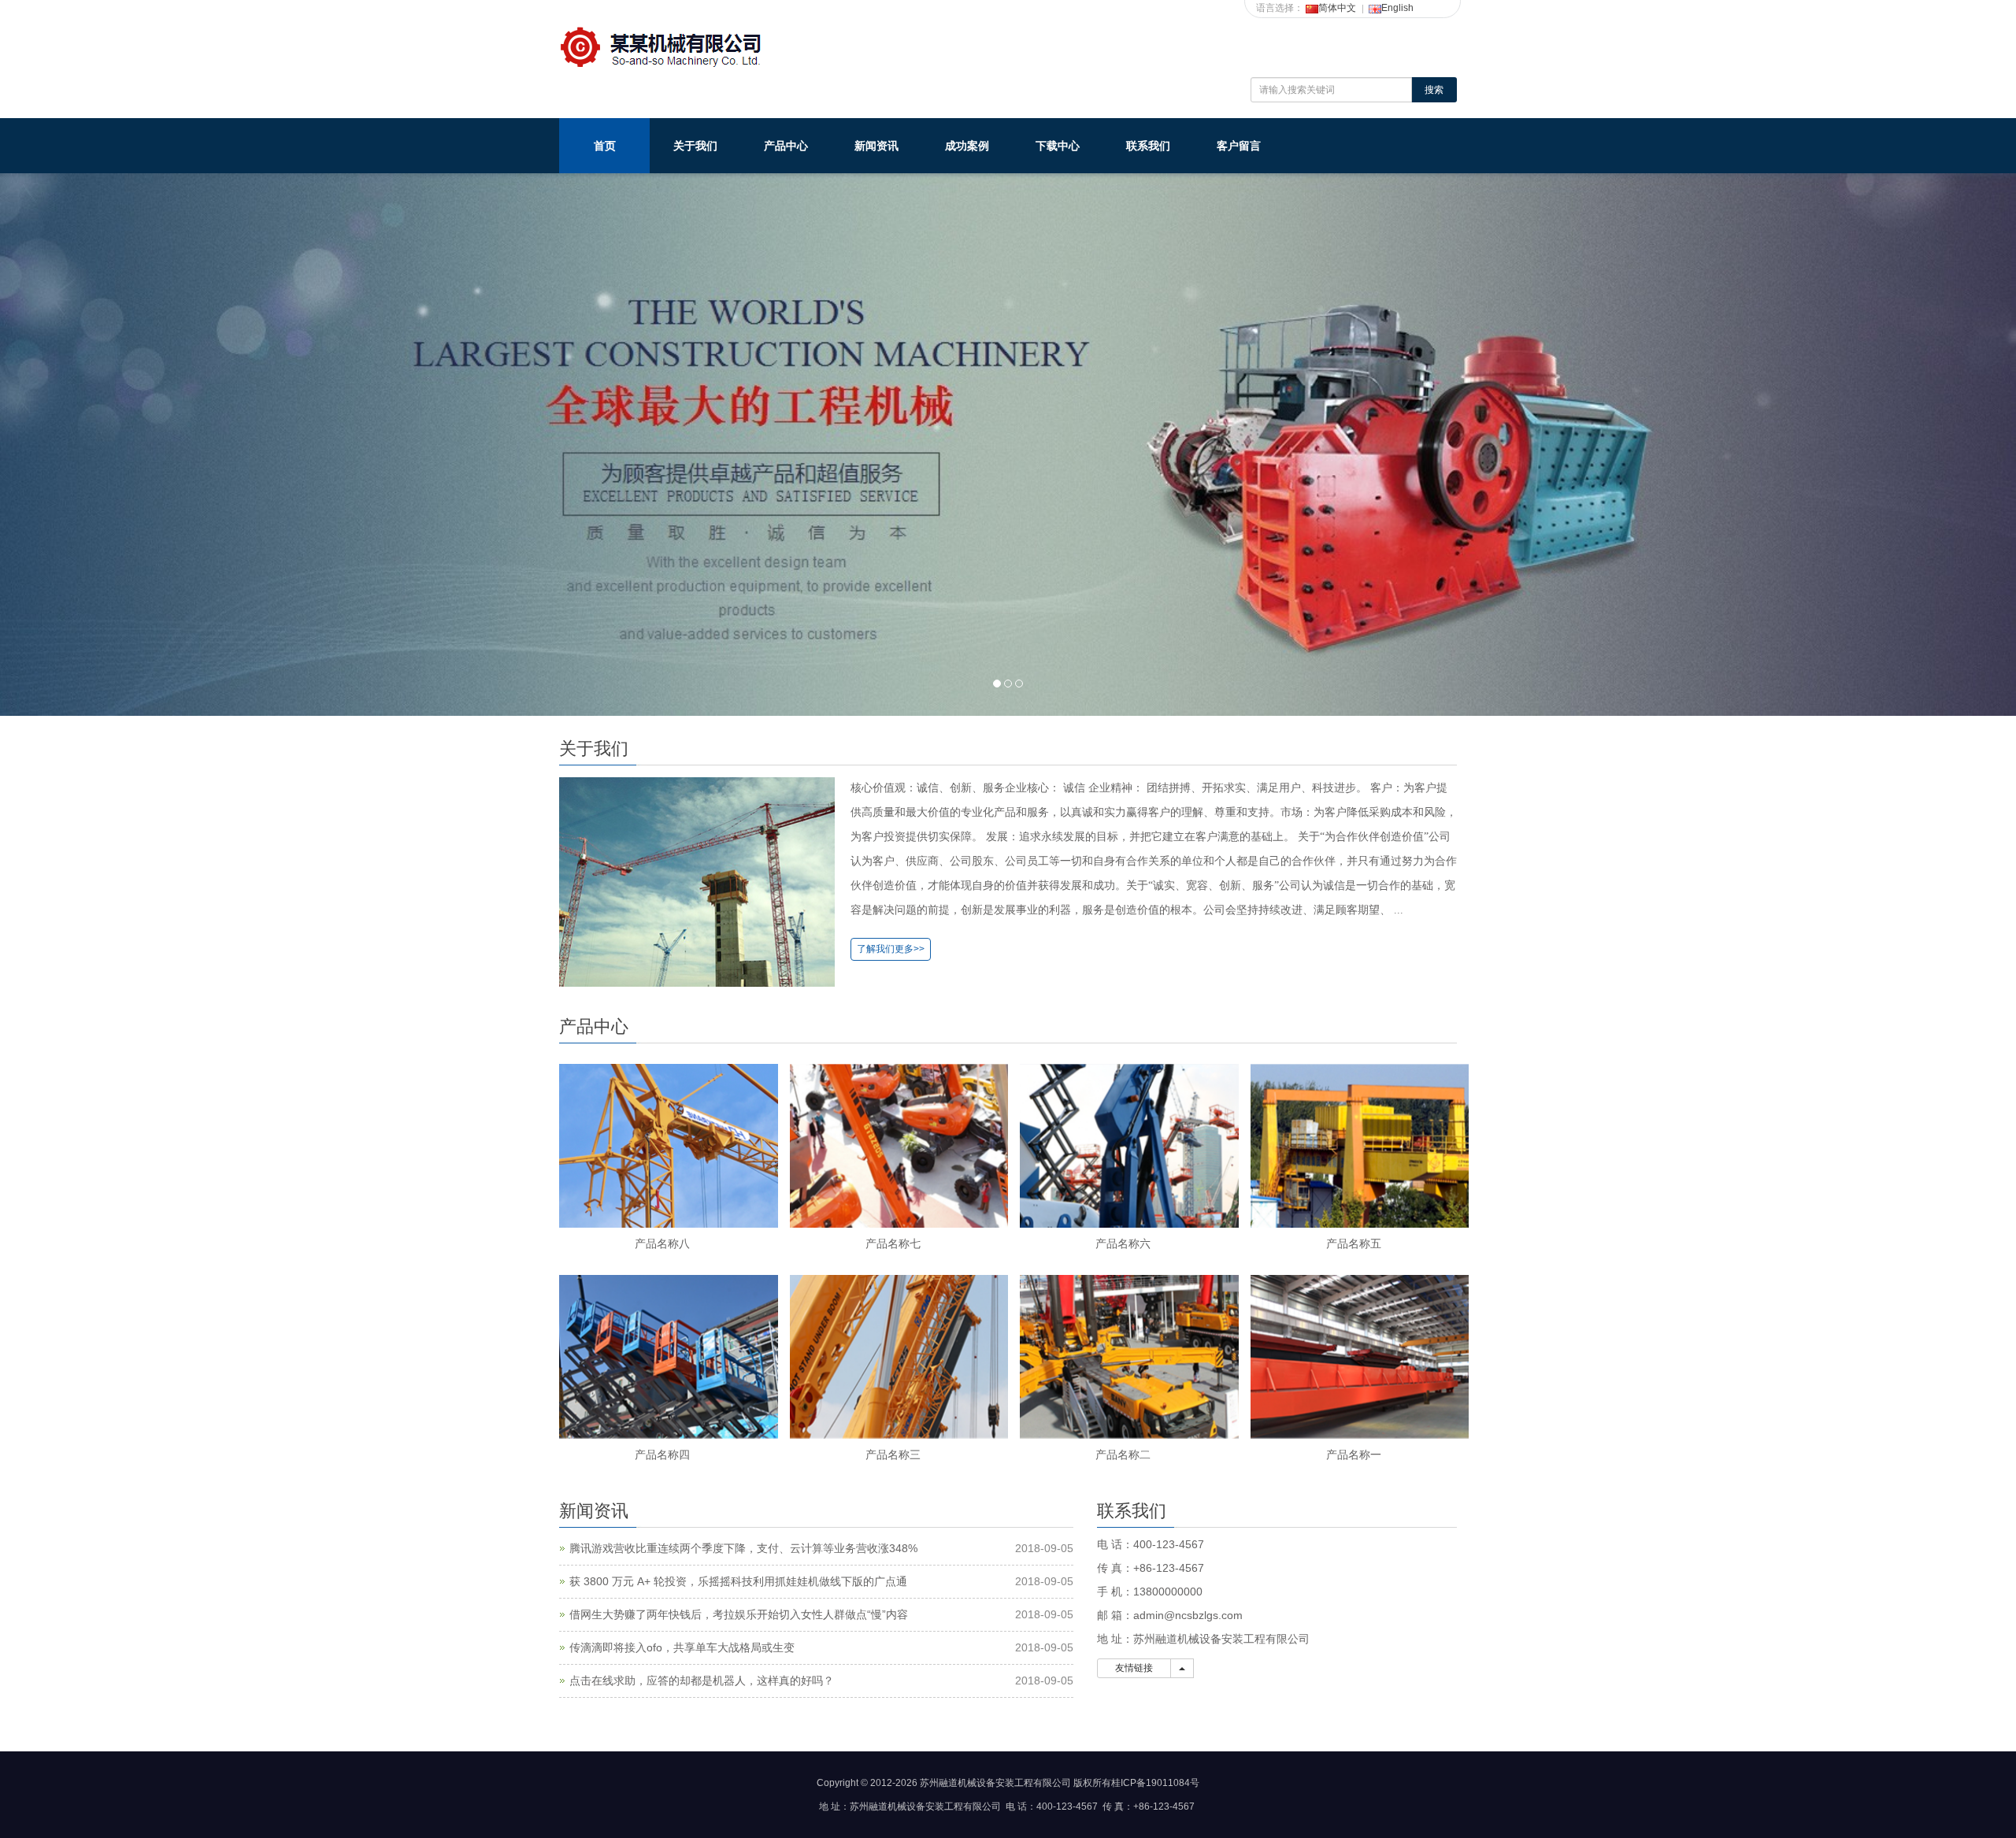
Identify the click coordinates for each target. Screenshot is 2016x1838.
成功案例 (967, 146)
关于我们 (695, 146)
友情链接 (1134, 1668)
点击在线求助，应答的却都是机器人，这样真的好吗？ (702, 1681)
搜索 (1434, 90)
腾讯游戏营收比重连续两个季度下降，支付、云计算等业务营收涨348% (743, 1548)
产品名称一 (1354, 1454)
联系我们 (1148, 146)
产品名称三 (893, 1454)
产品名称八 (662, 1243)
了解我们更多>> (891, 949)
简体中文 (1337, 8)
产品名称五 (1354, 1243)
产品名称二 (1123, 1454)
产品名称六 (1123, 1243)
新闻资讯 (876, 146)
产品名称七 (893, 1243)
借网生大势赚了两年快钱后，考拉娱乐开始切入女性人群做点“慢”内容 (739, 1614)
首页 (605, 146)
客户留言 (1239, 146)
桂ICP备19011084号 (1155, 1783)
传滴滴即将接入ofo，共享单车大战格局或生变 (682, 1647)
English (1397, 8)
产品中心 (786, 146)
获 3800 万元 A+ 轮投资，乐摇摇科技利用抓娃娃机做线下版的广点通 (738, 1581)
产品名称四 (662, 1454)
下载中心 (1058, 146)
